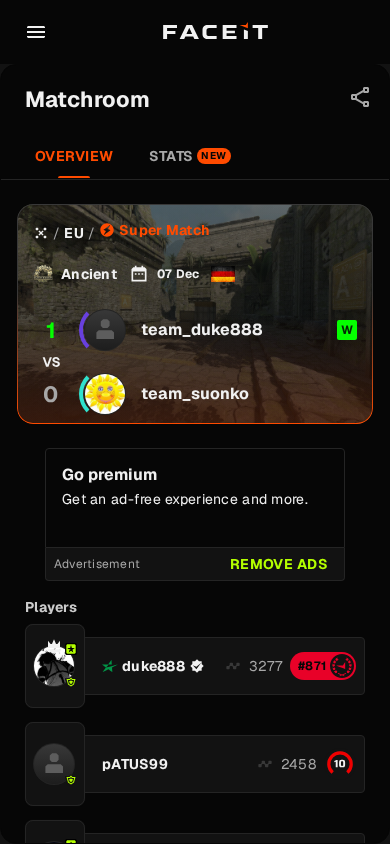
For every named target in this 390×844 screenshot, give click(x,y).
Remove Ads (279, 564)
